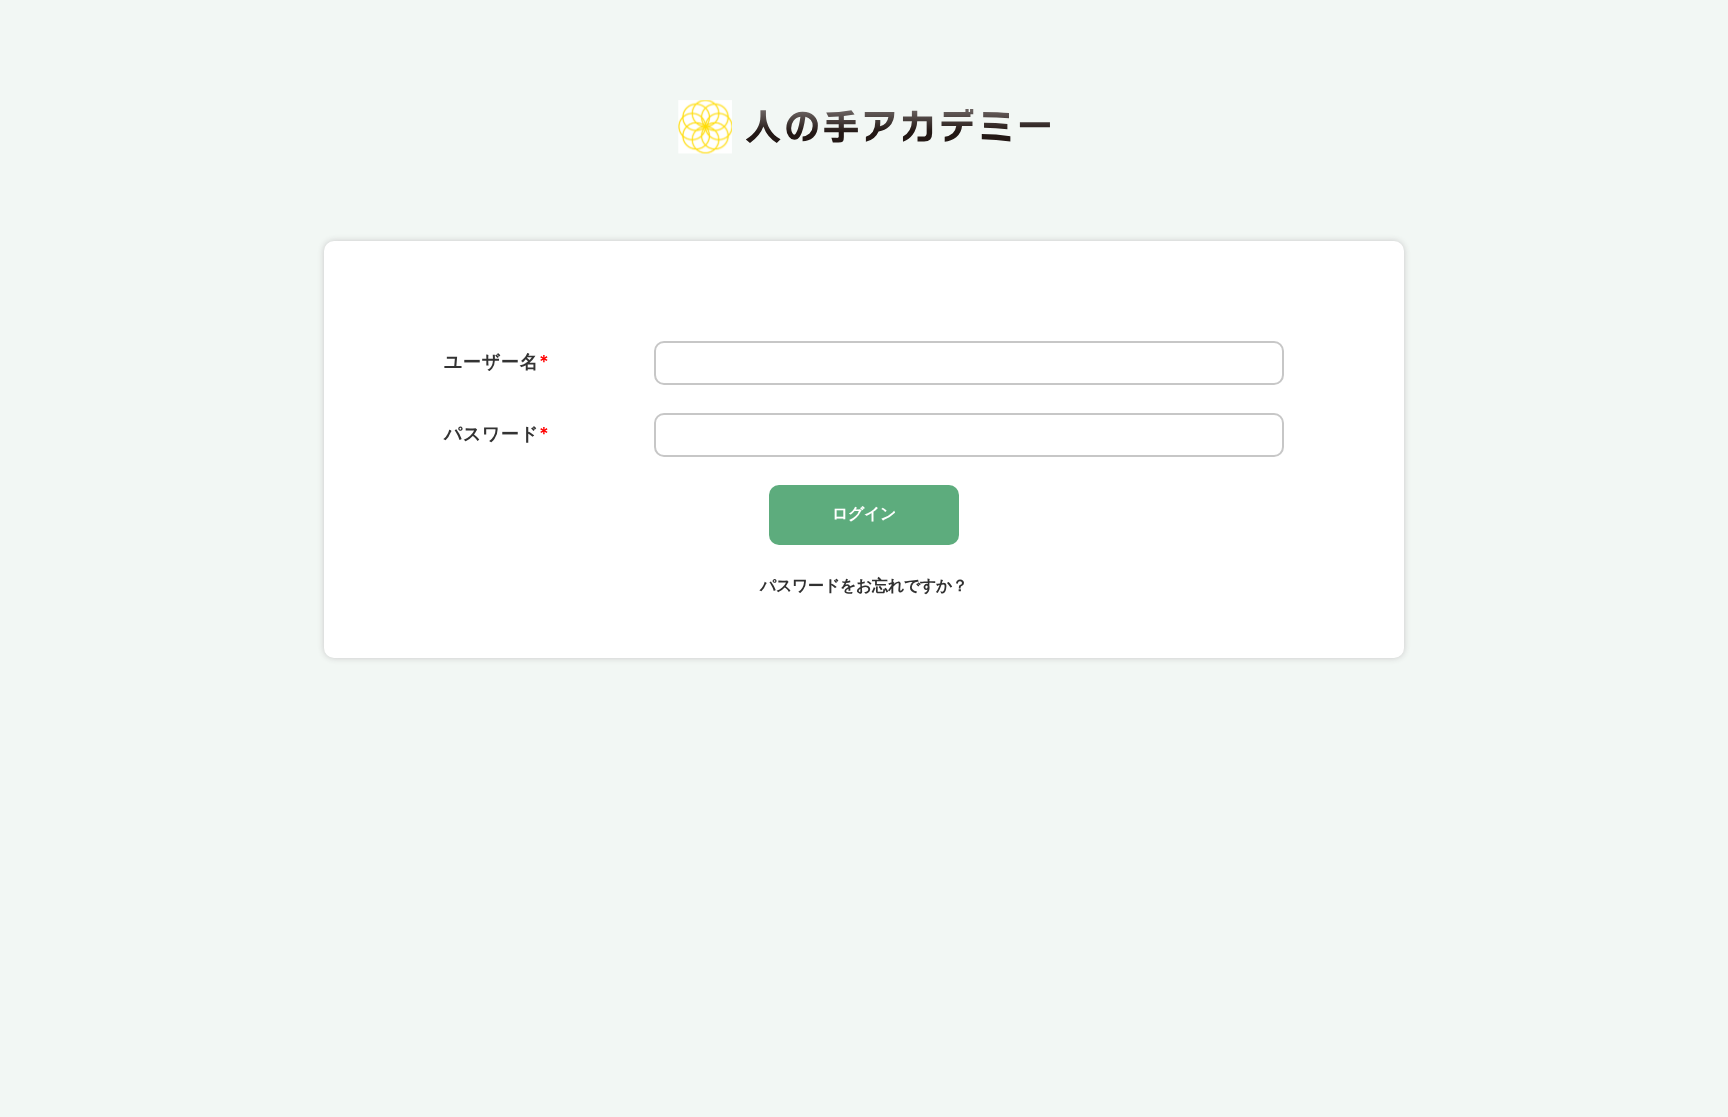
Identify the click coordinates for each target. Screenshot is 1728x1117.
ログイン (864, 513)
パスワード (497, 433)
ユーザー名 (497, 361)
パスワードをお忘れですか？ (864, 585)
